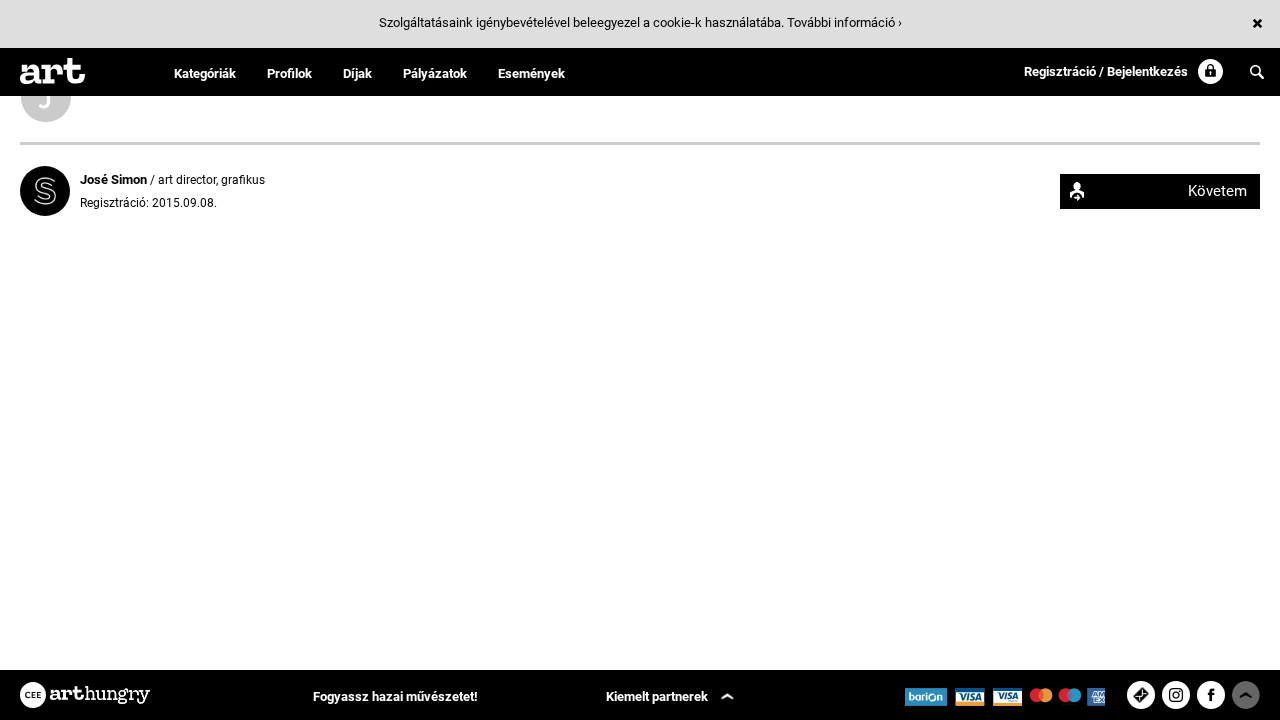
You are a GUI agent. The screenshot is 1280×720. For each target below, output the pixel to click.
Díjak (357, 73)
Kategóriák (205, 73)
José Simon (115, 179)
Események (531, 73)
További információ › (844, 22)
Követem (1217, 191)
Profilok (289, 73)
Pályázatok (435, 73)
